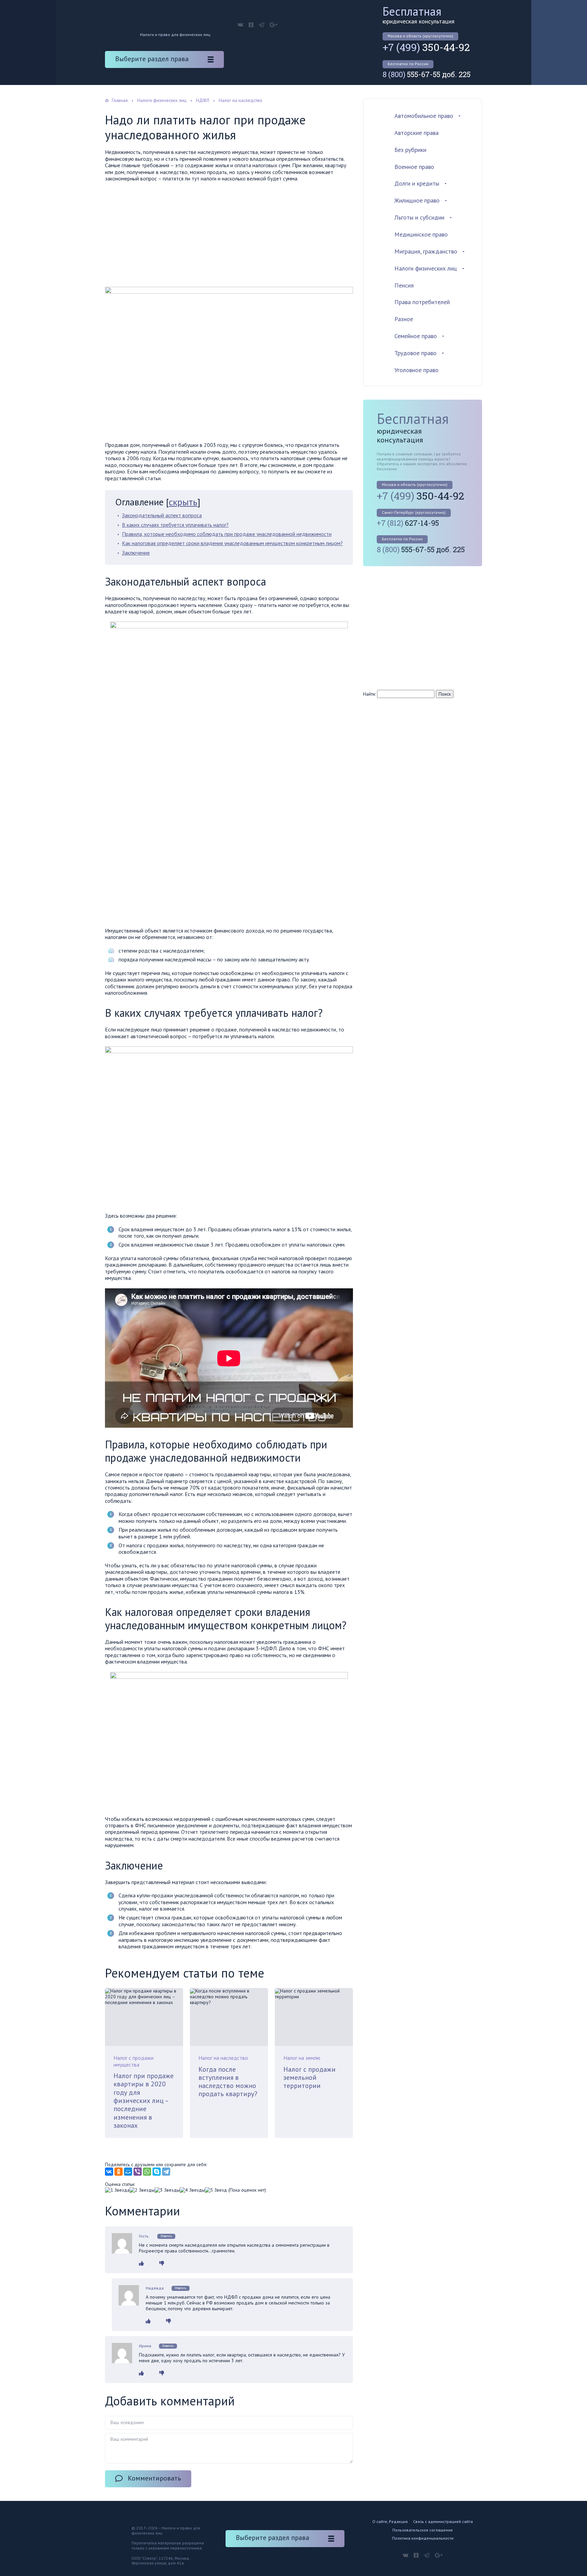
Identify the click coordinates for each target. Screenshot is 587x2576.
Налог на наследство (223, 2058)
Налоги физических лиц (426, 268)
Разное (404, 319)
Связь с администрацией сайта (443, 2521)
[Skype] (157, 2172)
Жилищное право (417, 200)
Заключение (136, 553)
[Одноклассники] (119, 2172)
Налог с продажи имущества (134, 2061)
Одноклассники (251, 25)
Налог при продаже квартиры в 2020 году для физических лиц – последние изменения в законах (144, 2101)
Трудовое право (415, 353)
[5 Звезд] (216, 2190)
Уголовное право (416, 370)
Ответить (166, 2236)
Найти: (369, 694)
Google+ (274, 25)
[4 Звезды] (192, 2190)
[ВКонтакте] (109, 2172)
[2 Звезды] (142, 2190)
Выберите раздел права (152, 59)
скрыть (183, 502)
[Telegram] (166, 2172)
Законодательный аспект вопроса (162, 515)
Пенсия (404, 285)
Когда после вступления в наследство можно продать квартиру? (228, 2082)
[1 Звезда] (117, 2190)
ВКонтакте (240, 25)
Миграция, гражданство (426, 251)
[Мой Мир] (128, 2172)
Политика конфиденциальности (423, 2538)
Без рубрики (410, 150)
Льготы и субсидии (419, 217)
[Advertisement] (229, 237)
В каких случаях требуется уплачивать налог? (175, 525)
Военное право (414, 167)
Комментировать (154, 2478)
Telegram (262, 25)
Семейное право (416, 336)
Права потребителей (422, 302)
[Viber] (138, 2172)
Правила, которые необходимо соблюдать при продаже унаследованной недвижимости (227, 534)
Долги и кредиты (417, 183)
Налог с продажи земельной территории (309, 2078)
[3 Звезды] (167, 2190)
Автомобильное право (424, 116)
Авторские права (416, 133)
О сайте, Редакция (390, 2521)
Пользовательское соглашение (423, 2530)
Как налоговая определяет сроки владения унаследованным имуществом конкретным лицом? (232, 543)
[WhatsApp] (147, 2172)
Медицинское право (421, 234)
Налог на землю (302, 2058)
